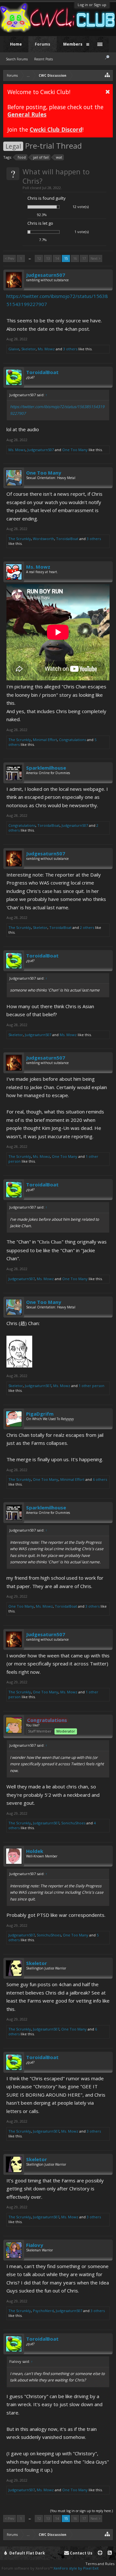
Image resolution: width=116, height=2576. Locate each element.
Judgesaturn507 (46, 275)
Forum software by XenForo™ (28, 2568)
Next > (96, 258)
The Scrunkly (20, 539)
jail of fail (41, 157)
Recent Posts (43, 59)
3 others (70, 349)
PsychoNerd (43, 2311)
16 (75, 258)
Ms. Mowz (46, 349)
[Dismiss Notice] (108, 92)
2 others (87, 927)
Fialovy (35, 2245)
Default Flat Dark (27, 2553)
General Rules (27, 114)
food (22, 157)
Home (16, 44)
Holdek (35, 1851)
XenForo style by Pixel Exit (76, 2568)
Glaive (14, 349)
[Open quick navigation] (107, 75)
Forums (43, 44)
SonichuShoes (73, 1823)
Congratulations (72, 740)
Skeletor (29, 349)
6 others (100, 1479)
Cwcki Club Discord (56, 129)
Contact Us (81, 2553)
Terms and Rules (100, 2564)
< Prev (10, 258)
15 (66, 258)
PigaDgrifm (40, 1414)
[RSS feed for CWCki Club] (110, 2553)
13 (48, 258)
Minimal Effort (45, 740)
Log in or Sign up (92, 5)
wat (59, 157)
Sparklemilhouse (46, 768)
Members (73, 44)
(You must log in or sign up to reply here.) (82, 2511)
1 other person (92, 1386)
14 (57, 258)
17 (84, 258)
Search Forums (17, 59)
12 (39, 258)
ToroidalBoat (42, 372)
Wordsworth (43, 539)
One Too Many (75, 450)
